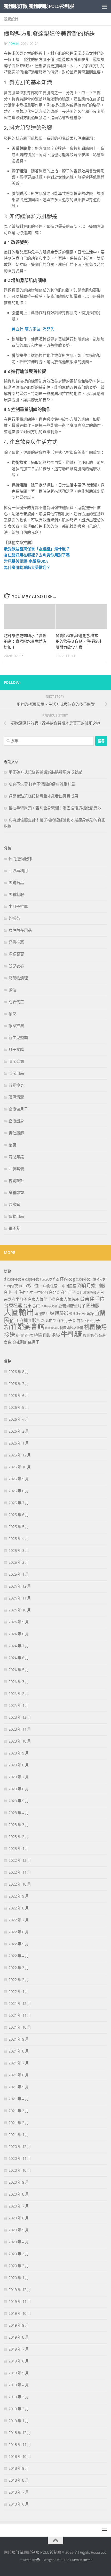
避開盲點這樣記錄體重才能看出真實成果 (43, 796)
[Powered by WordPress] (38, 2560)
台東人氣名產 (67, 1299)
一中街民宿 (67, 1286)
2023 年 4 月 (19, 1813)
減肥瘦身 (16, 1085)
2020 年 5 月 (19, 2230)
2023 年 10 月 (20, 1741)
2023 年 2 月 (19, 1837)
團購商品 (16, 883)
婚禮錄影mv (77, 1314)
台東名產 (13, 1306)
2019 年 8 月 (19, 2337)
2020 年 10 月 (20, 2170)
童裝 (12, 1145)
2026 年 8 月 (19, 1372)
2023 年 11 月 (20, 1729)
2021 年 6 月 (19, 2075)
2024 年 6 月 (19, 1658)
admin (14, 44)
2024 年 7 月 (19, 1646)
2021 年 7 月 (19, 2063)
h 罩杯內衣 (98, 1279)
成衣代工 (16, 1002)
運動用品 (16, 1216)
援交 (12, 1014)
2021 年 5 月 (19, 2087)
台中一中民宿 (37, 1293)
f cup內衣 (46, 1279)
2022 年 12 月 (20, 1860)
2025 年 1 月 (19, 1574)
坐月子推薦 (18, 907)
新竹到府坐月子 (86, 1321)
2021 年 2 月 (19, 2123)
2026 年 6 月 (19, 1396)
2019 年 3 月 (19, 2397)
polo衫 (25, 1286)
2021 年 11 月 (20, 2015)
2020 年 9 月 (19, 2182)
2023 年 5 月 (19, 1801)
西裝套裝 (16, 1169)
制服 (101, 1286)
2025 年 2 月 (19, 1562)
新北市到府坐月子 (57, 1321)
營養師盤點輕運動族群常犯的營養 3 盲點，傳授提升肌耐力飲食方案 (79, 642)
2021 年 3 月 (19, 2111)
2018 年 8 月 (19, 2480)
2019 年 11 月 (20, 2302)
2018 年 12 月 (20, 2433)
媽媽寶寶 (16, 954)
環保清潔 (16, 1097)
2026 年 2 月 (19, 1431)
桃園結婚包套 (25, 1336)
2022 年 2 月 (19, 1980)
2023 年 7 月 (19, 1777)
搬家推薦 (16, 1026)
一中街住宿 (49, 1286)
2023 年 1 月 (19, 1849)
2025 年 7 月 (19, 1503)
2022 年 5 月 (19, 1944)
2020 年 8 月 (19, 2194)
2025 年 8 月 (19, 1491)
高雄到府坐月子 (26, 1342)
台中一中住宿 (15, 1293)
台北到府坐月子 (62, 1292)
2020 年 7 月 (19, 2206)
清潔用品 (16, 1073)
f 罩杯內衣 (63, 1279)
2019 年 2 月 (19, 2409)
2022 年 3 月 (19, 1968)
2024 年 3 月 (19, 1682)
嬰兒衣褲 (16, 966)
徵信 (12, 990)
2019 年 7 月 (19, 2349)
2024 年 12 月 (20, 1586)
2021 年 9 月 (19, 2039)
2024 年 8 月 (19, 1634)
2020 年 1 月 (19, 2278)
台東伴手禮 (92, 1299)
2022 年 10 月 (20, 1884)
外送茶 (14, 918)
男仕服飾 (16, 1133)
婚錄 (90, 1314)
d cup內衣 (13, 1279)
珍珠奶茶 (90, 1335)
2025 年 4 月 (19, 1539)
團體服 (93, 1306)
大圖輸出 (19, 1312)
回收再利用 (18, 871)
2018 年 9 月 (19, 2468)
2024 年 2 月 (19, 1694)
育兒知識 (16, 1157)
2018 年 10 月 (20, 2457)
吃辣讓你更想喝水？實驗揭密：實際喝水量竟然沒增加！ (25, 642)
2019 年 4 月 (19, 2385)
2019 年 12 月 (20, 2290)
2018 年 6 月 (19, 2504)
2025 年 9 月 (19, 1479)
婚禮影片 (42, 1314)
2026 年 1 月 (19, 1443)
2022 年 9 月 (19, 1896)
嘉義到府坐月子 (72, 1306)
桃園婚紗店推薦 (72, 1328)
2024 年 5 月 (19, 1670)
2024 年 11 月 (20, 1598)
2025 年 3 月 (19, 1551)
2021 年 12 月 (20, 2004)
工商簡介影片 (28, 1321)
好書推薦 (16, 942)
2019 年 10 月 (20, 2313)
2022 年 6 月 (19, 1932)
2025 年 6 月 (19, 1515)
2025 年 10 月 (20, 1467)
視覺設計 (11, 19)
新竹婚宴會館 (24, 1327)
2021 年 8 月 (19, 2051)
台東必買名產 (49, 1306)
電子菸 (14, 1228)
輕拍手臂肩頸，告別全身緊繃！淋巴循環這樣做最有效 (55, 808)
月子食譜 (16, 1050)
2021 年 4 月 (19, 2099)
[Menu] (105, 6)
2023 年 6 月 (19, 1789)
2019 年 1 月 (19, 2421)
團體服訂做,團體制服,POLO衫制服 (39, 6)
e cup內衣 (31, 1279)
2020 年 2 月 (19, 2266)
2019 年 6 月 (19, 2361)
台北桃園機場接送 (88, 1293)
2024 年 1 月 (19, 1705)
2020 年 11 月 (20, 2159)
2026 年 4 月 (19, 1419)
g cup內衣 (81, 1279)
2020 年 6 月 (19, 2218)
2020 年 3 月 (19, 2254)
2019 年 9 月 (19, 2325)
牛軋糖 (71, 1334)
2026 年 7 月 (19, 1384)
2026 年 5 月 (19, 1407)
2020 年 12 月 (20, 2147)
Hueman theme (81, 2560)
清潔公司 (16, 1061)
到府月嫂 (86, 1286)
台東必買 (31, 1306)
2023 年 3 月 (19, 1825)
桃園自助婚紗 (47, 1335)
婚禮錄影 (59, 1313)
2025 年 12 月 (20, 1455)
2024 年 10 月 (20, 1610)
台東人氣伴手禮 (41, 1299)
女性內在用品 (20, 930)
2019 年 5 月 (19, 2373)
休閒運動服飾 (20, 859)
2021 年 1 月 (19, 2135)
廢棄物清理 (18, 978)
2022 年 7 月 (19, 1920)
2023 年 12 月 (20, 1717)
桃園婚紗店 (52, 1328)
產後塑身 (16, 1121)
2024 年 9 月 (19, 1622)
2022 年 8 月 (19, 1908)
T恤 (35, 1286)
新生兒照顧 (18, 1038)
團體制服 (16, 895)
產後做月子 (18, 1109)
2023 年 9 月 (19, 1753)
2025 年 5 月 (19, 1527)
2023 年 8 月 (19, 1765)
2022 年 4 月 (19, 1956)
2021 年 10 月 (20, 2027)
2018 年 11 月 (20, 2445)
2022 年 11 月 (20, 1872)
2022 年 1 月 (19, 1992)
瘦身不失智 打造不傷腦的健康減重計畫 (42, 784)
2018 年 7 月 (19, 2492)
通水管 (14, 1205)
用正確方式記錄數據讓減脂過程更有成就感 (45, 772)
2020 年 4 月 (19, 2242)
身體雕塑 (16, 1193)
